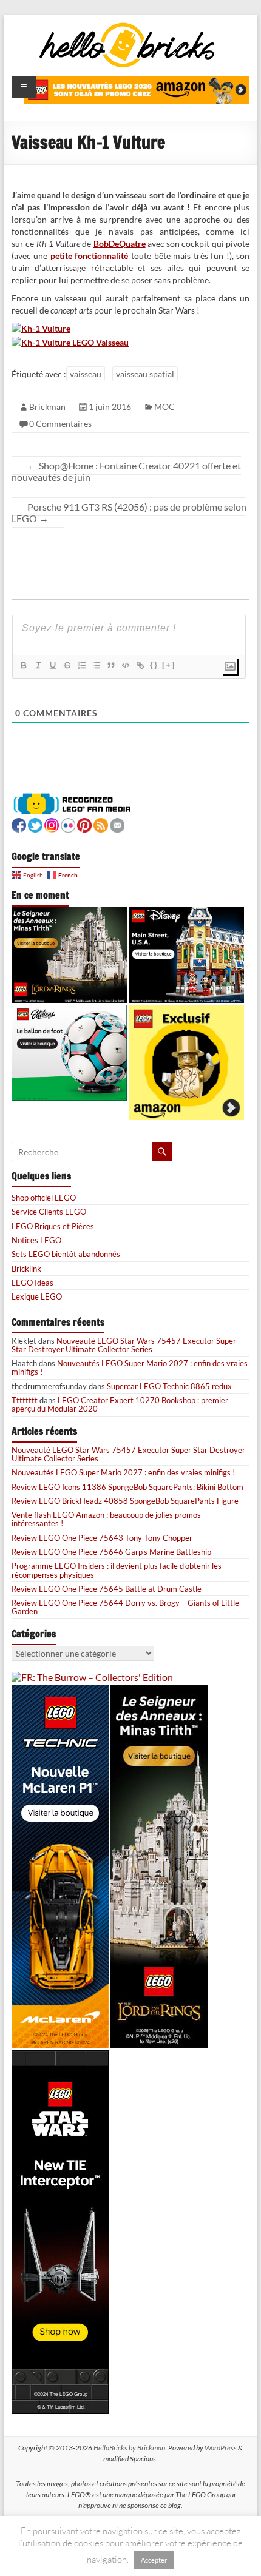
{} (154, 665)
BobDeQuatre (120, 243)
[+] (169, 665)
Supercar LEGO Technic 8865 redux (169, 1386)
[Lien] (140, 665)
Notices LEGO (36, 1240)
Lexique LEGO (37, 1296)
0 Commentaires (60, 424)
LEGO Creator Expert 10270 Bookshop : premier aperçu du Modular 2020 (120, 1404)
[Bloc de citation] (110, 665)
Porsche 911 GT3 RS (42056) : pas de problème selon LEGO (129, 512)
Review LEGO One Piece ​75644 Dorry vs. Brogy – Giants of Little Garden (125, 1607)
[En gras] (23, 665)
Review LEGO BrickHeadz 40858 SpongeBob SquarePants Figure (125, 1501)
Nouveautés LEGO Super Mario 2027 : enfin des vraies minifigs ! (130, 1367)
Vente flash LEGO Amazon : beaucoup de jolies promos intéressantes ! (106, 1519)
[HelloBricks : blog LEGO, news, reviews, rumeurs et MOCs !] (127, 26)
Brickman (47, 407)
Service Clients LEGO (49, 1212)
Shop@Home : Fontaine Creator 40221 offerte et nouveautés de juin (126, 471)
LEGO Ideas (32, 1283)
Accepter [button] (154, 2560)
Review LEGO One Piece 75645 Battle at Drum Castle (107, 1589)
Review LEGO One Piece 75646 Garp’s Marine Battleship (111, 1552)
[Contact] (117, 824)
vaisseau (86, 374)
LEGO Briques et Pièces (53, 1226)
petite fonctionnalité (90, 256)
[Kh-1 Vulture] (41, 328)
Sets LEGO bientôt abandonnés (66, 1254)
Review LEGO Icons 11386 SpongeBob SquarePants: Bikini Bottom (127, 1487)
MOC (164, 407)
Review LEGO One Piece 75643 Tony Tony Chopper (102, 1538)
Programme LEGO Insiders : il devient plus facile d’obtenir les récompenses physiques (117, 1570)
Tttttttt (25, 1400)
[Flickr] (68, 824)
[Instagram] (52, 824)
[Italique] (38, 665)
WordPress (221, 2448)
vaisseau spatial (145, 374)
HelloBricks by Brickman (129, 2448)
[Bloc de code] (125, 665)
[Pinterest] (84, 824)
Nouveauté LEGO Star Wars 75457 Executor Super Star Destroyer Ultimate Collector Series (124, 1345)
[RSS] (101, 824)
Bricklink (26, 1269)
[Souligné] (52, 665)
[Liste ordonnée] (81, 665)
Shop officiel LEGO (44, 1198)
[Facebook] (19, 824)
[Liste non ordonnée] (96, 665)
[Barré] (67, 665)
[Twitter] (35, 824)
